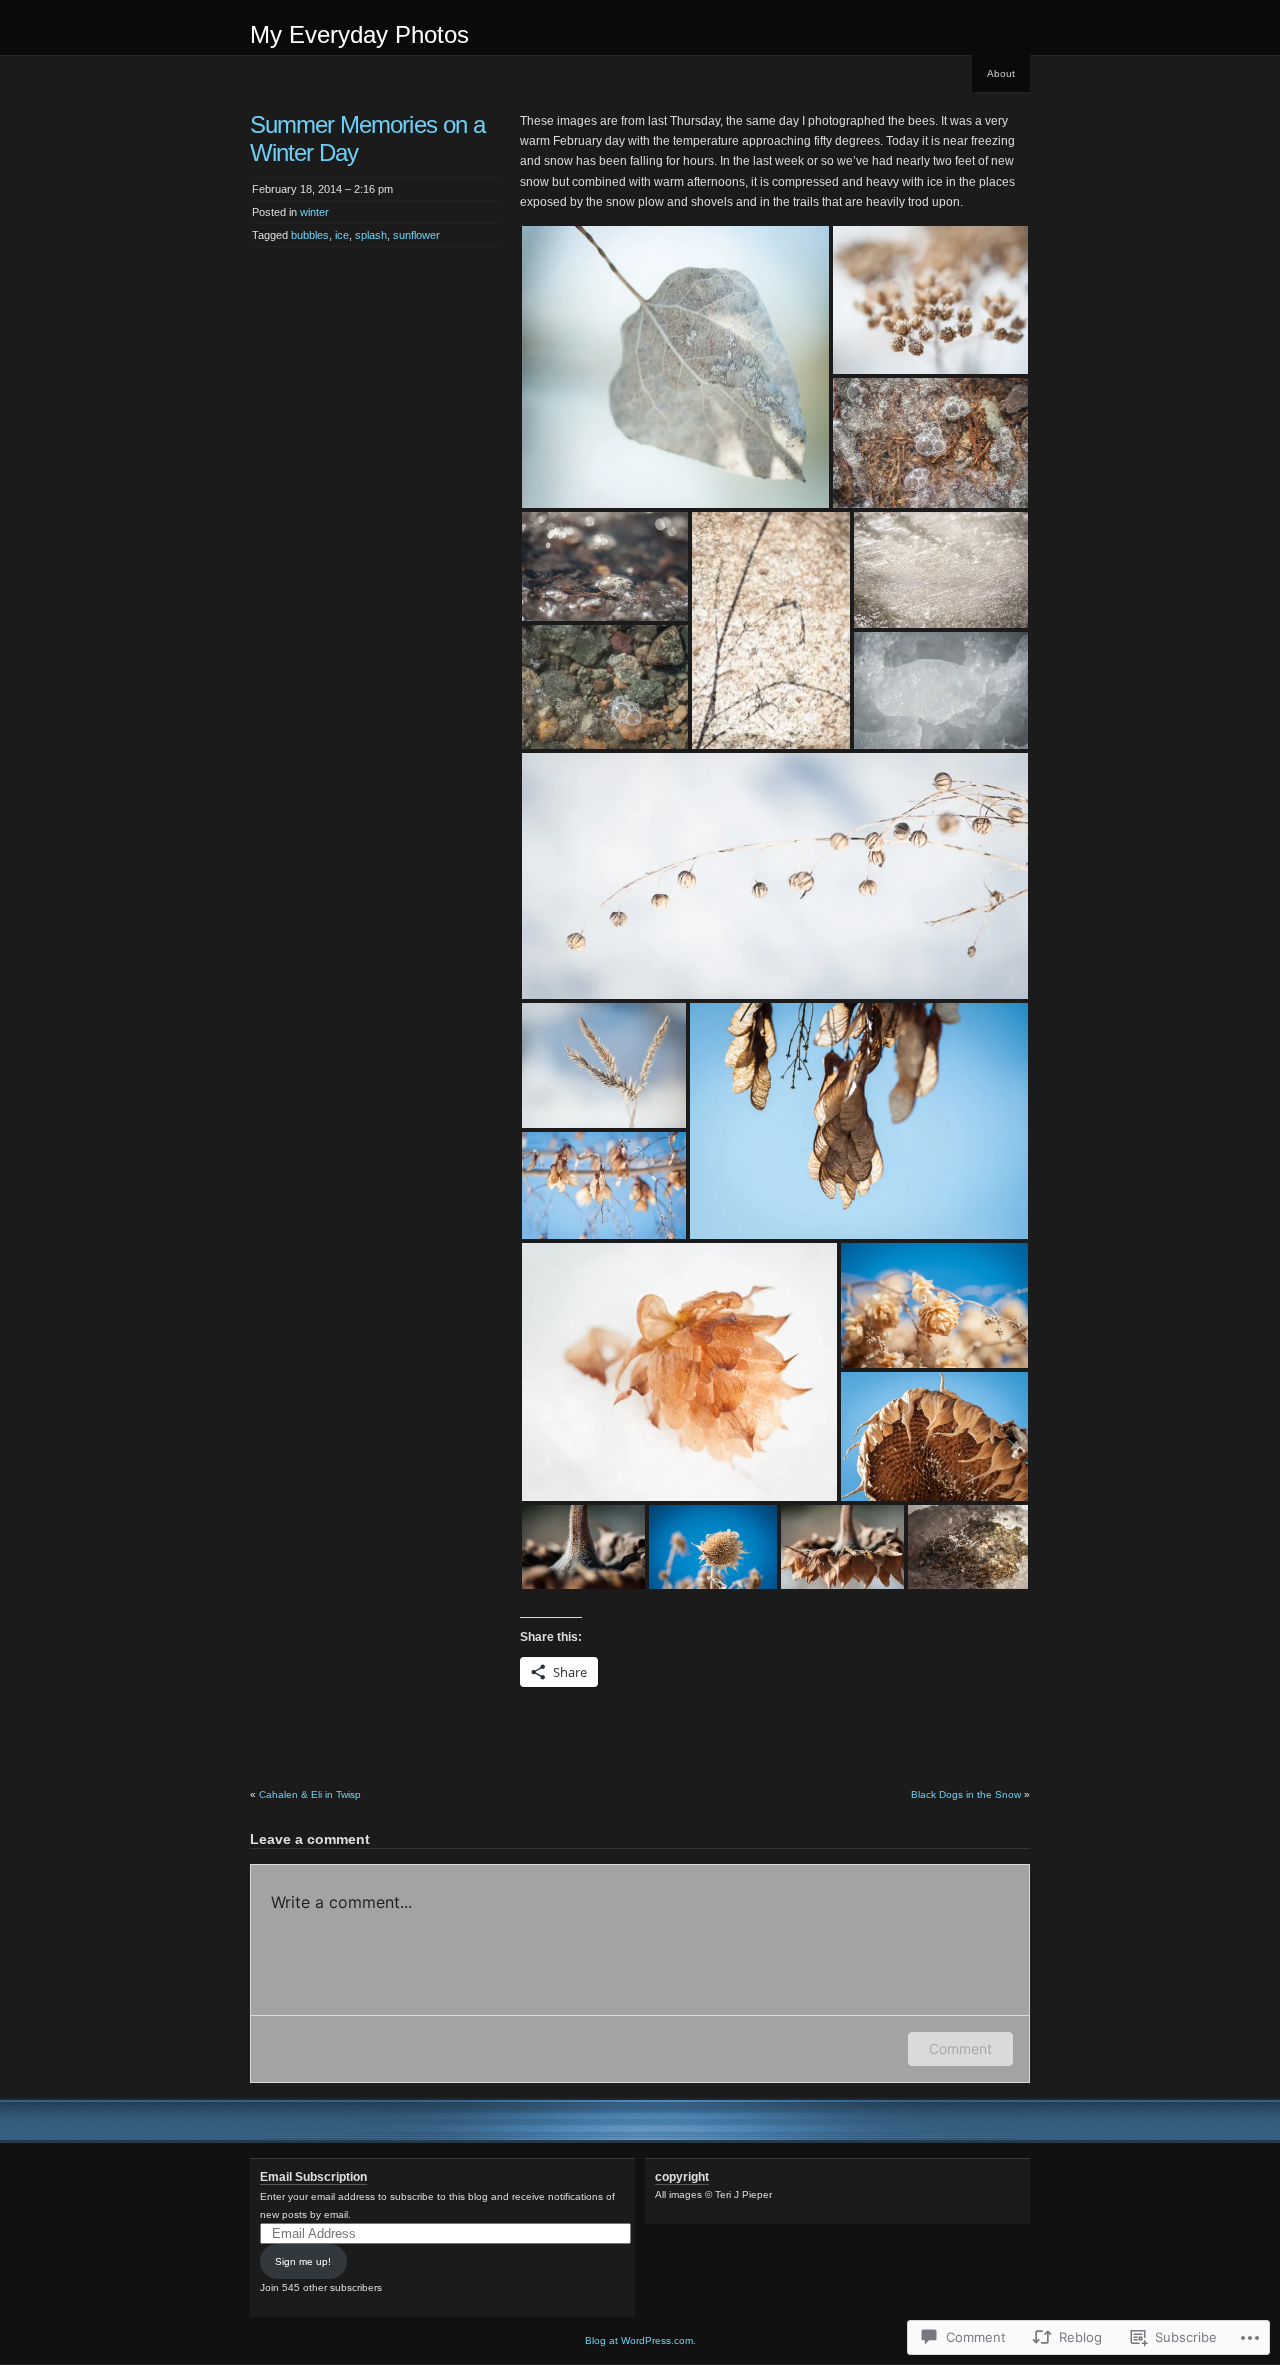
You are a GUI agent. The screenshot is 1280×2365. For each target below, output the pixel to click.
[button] (675, 367)
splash (371, 235)
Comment (960, 2048)
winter (314, 212)
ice (342, 235)
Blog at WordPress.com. (640, 2340)
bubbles (310, 235)
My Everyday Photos (359, 34)
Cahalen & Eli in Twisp (310, 1794)
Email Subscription (313, 2177)
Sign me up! (303, 2261)
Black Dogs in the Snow (966, 1794)
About (1001, 73)
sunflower (416, 235)
